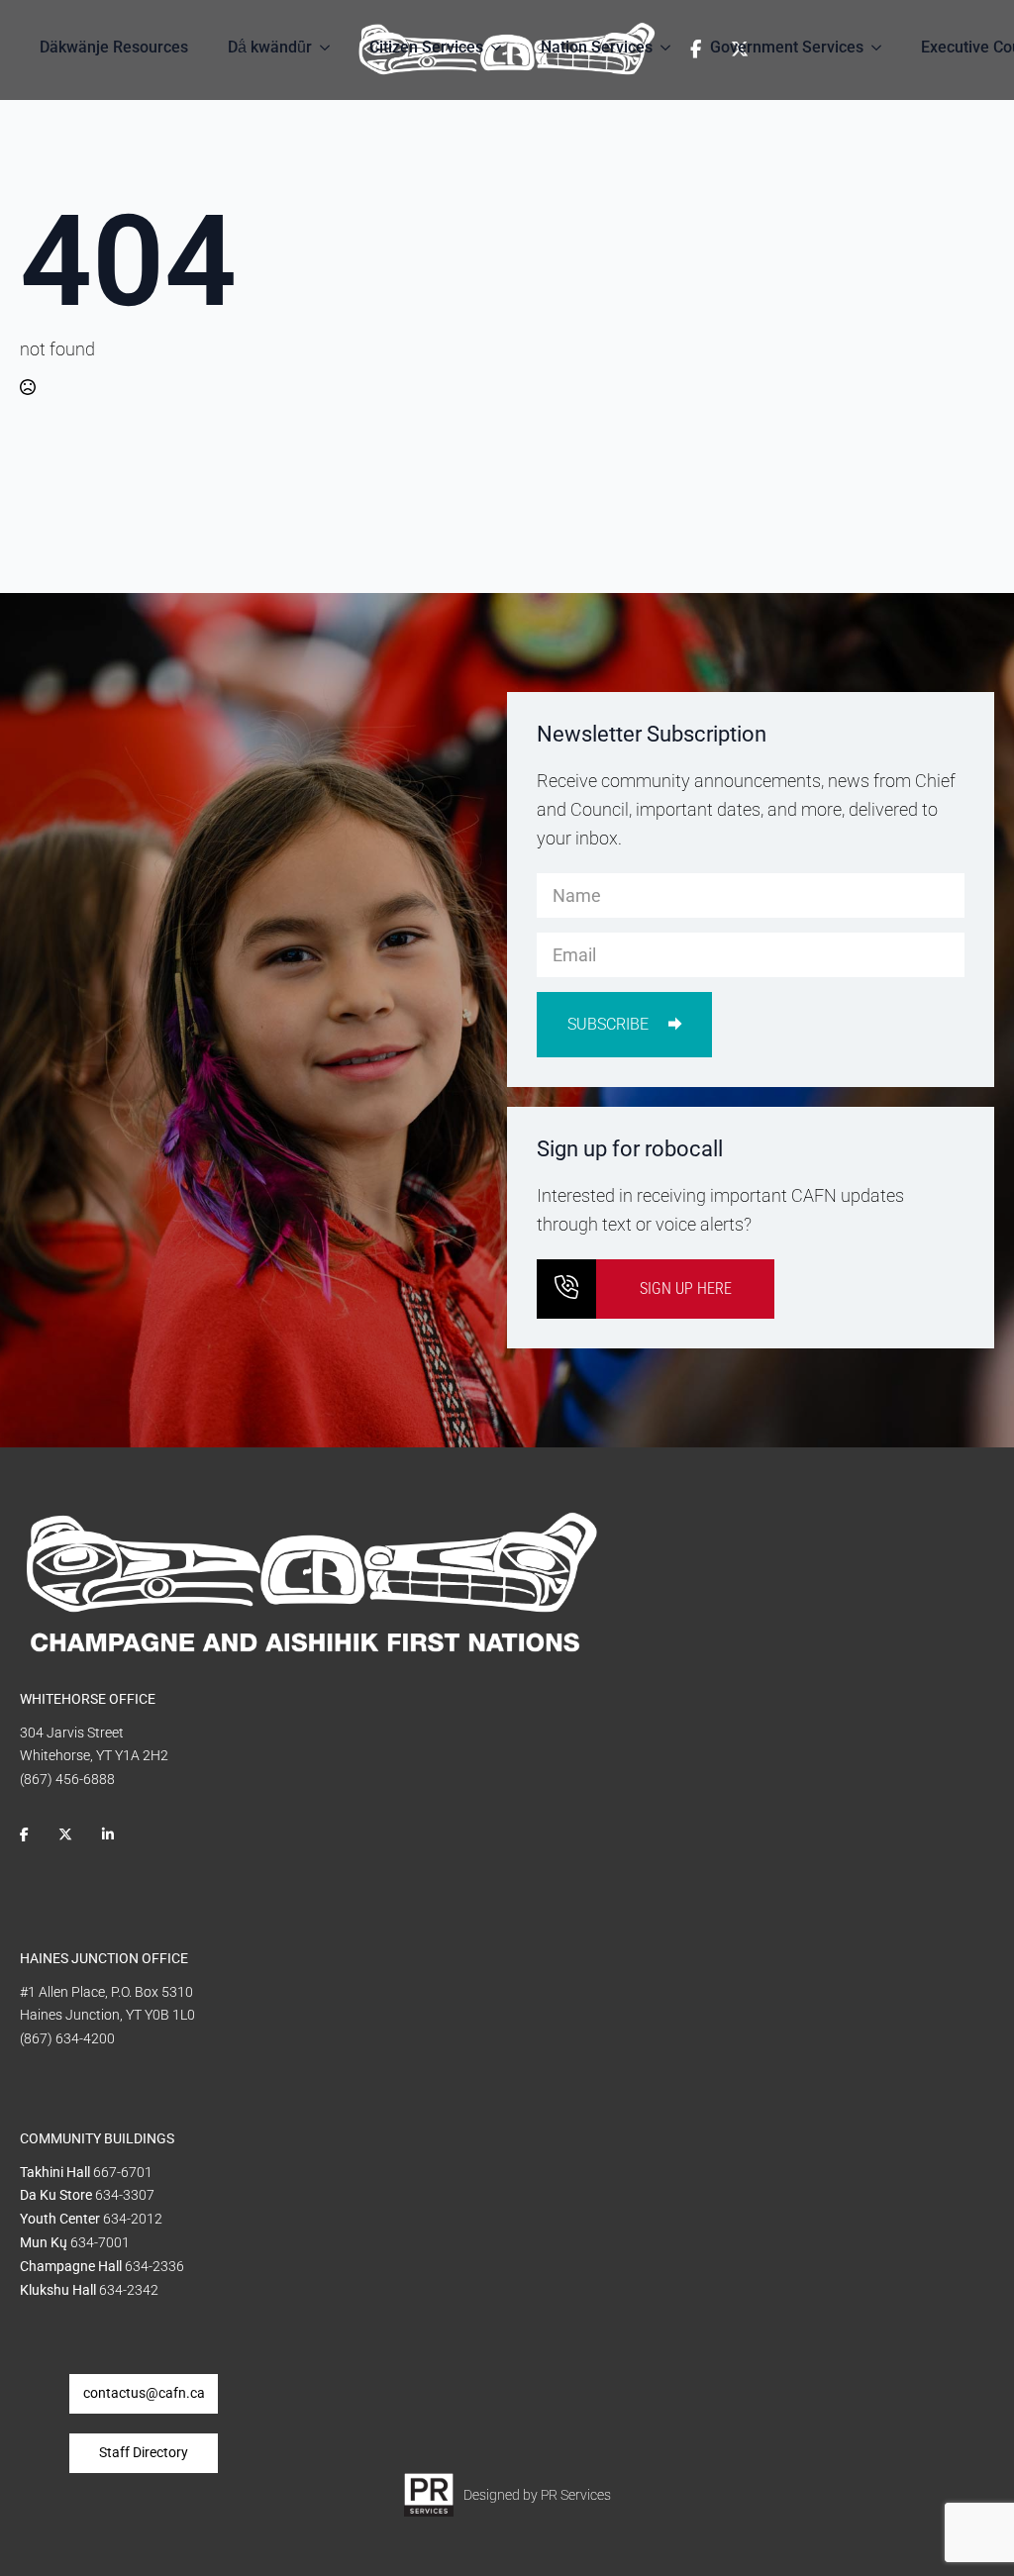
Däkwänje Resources (114, 47)
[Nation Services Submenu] (671, 48)
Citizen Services (426, 47)
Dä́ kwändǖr (270, 47)
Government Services (787, 47)
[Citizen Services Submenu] (502, 48)
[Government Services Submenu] (882, 48)
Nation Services (597, 47)
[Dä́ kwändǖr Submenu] (331, 48)
